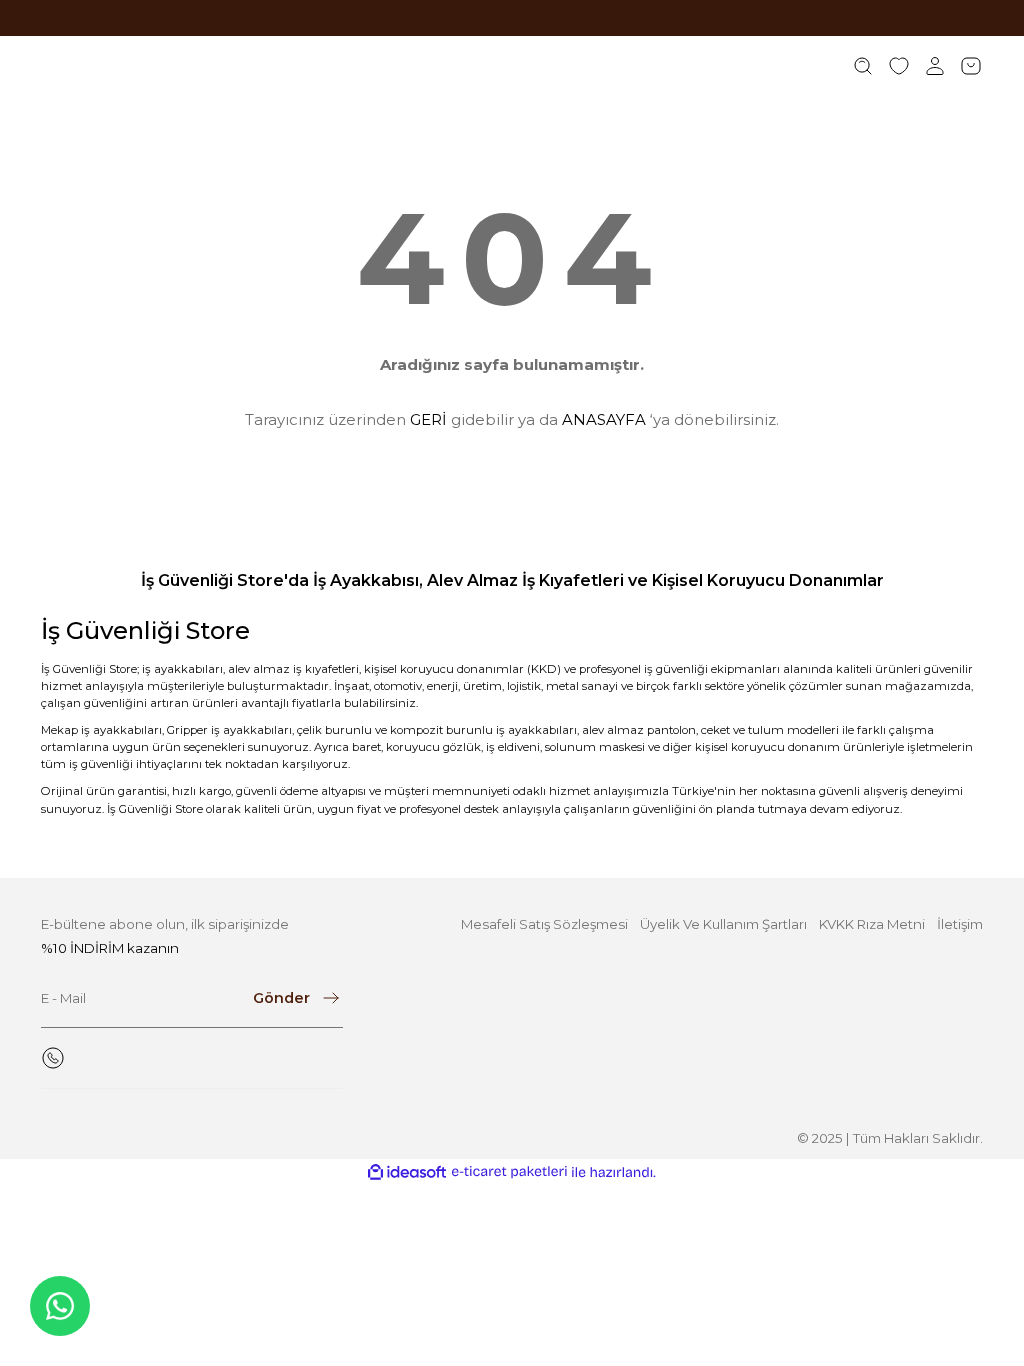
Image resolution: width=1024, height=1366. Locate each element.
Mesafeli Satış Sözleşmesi (544, 924)
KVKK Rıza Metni (872, 924)
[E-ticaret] (509, 1172)
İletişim (960, 924)
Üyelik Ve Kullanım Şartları (723, 924)
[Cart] (971, 66)
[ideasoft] (407, 1173)
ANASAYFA (604, 419)
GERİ (428, 419)
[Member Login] (935, 66)
